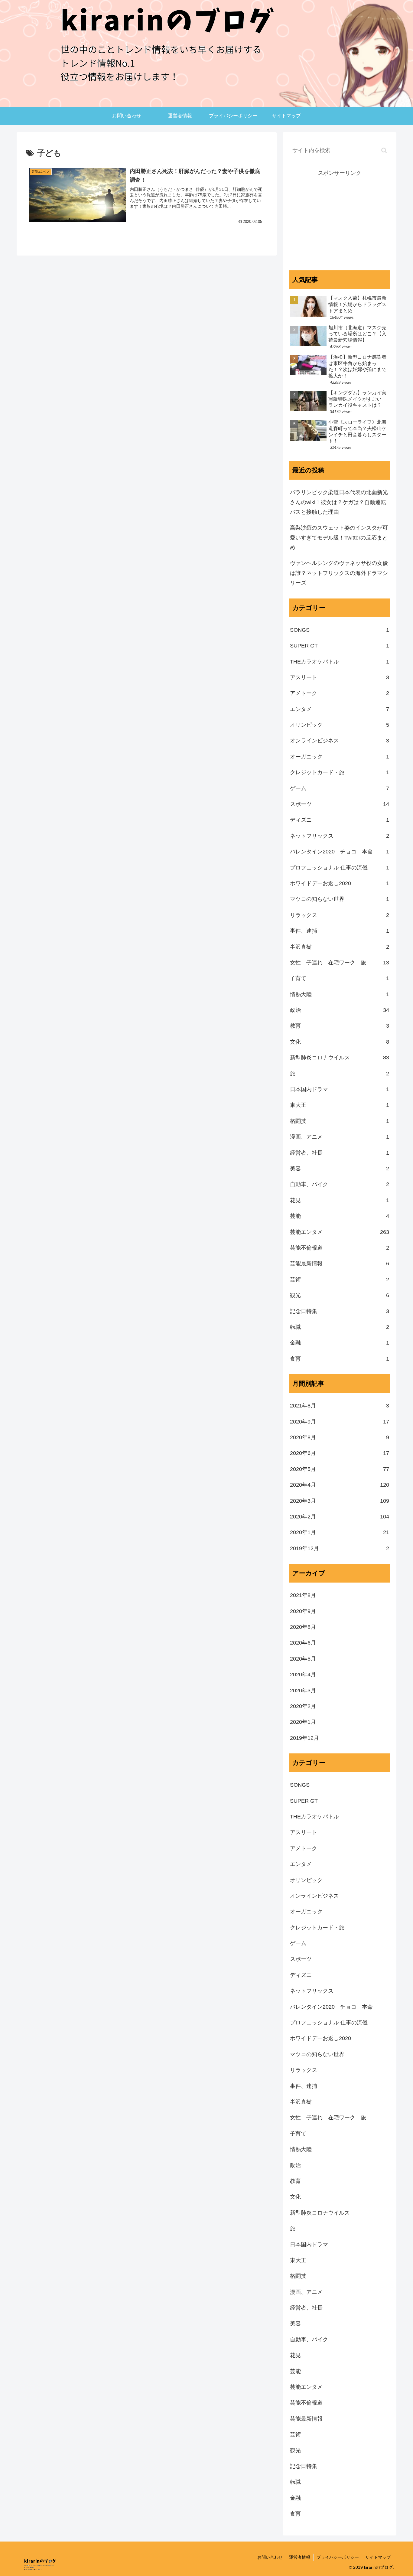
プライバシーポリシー (338, 2557)
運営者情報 (300, 2557)
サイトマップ (378, 2557)
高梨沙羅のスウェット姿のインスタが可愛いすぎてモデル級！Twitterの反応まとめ (339, 538)
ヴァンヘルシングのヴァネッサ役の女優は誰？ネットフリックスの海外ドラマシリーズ (339, 573)
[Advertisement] (340, 220)
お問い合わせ (270, 2557)
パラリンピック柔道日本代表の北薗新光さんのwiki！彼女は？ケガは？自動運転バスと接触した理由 (339, 502)
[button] (384, 150)
